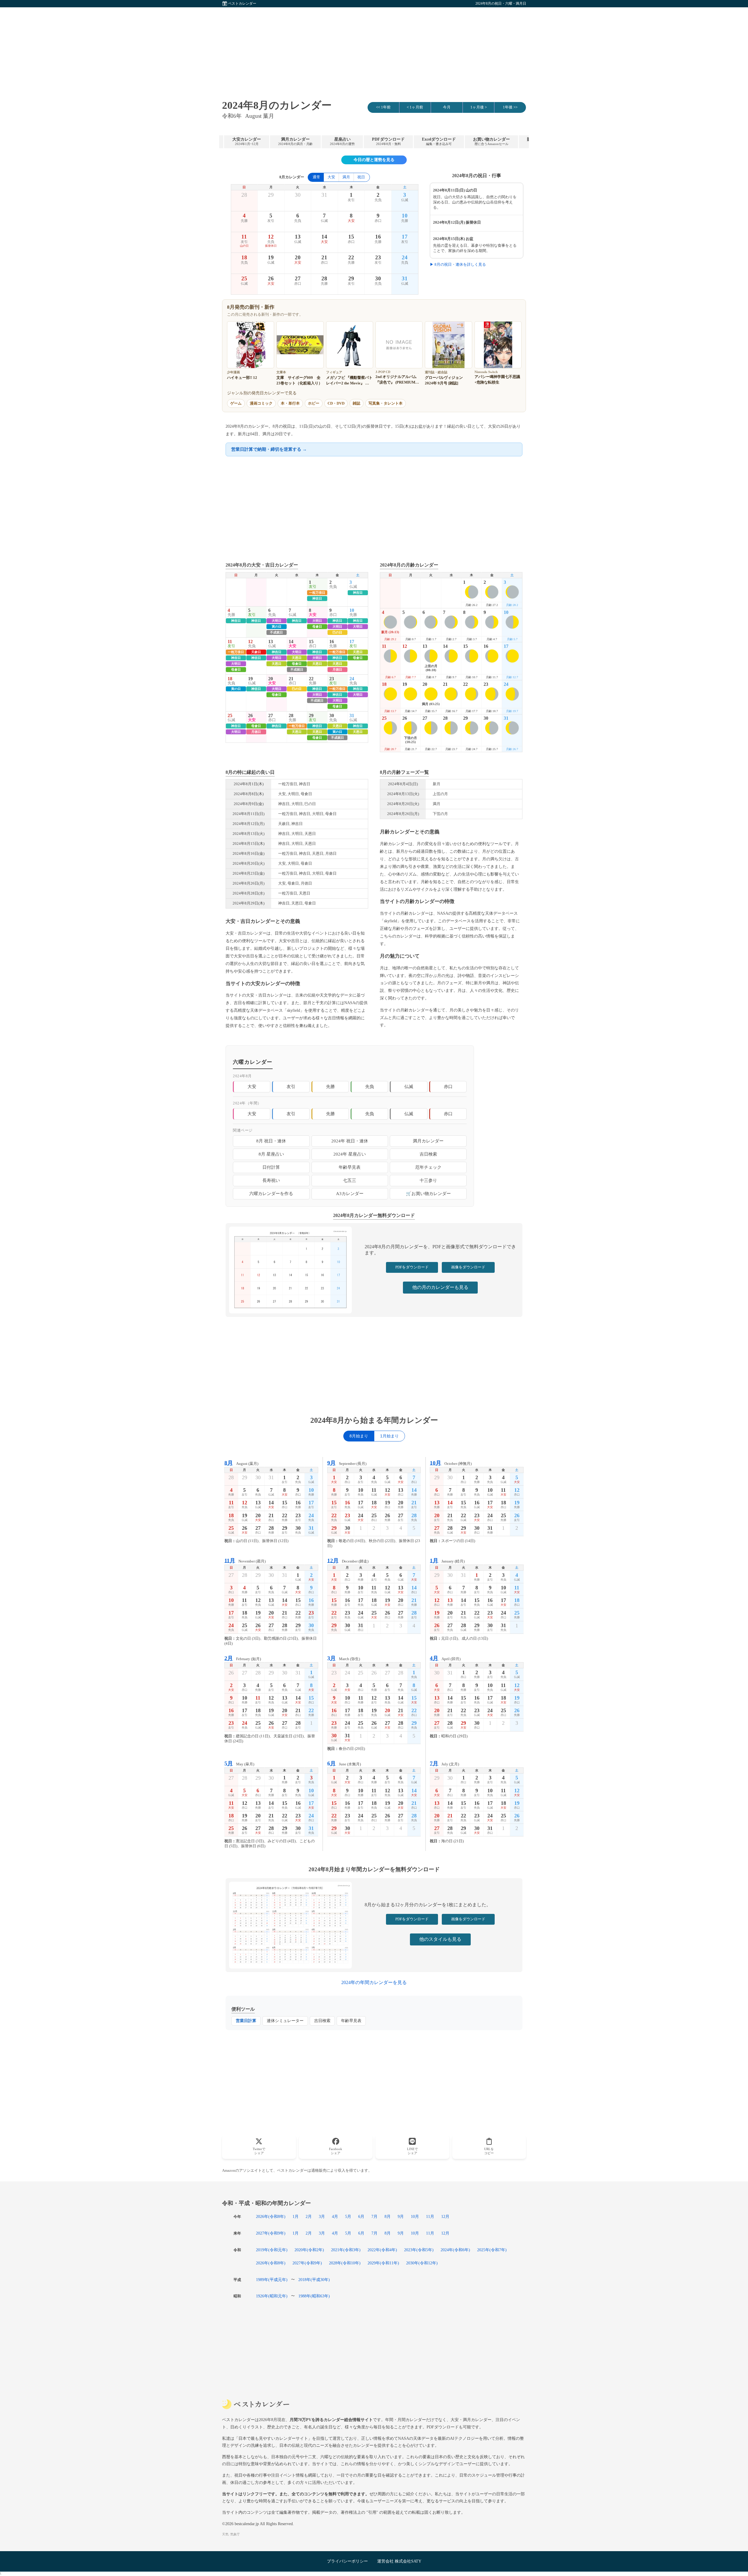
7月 (374, 2216)
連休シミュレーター (285, 2021)
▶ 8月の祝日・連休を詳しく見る (458, 265)
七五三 (350, 1180)
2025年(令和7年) (492, 2250)
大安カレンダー (247, 141)
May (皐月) (239, 1763)
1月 (296, 2216)
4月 (335, 2216)
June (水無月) (344, 1763)
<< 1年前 (383, 107)
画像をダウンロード (468, 1267)
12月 (445, 2216)
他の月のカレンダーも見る (440, 1287)
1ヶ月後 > (479, 107)
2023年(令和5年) (419, 2250)
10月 (415, 2216)
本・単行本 (290, 403)
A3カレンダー (350, 1193)
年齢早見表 (350, 1167)
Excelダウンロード (439, 141)
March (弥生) (344, 1658)
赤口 (448, 1086)
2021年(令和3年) (346, 2250)
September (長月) (347, 1463)
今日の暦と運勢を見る (374, 160)
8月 (388, 2216)
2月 (309, 2216)
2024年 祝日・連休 (350, 1141)
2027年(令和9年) (271, 2233)
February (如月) (243, 1658)
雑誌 (356, 403)
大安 (331, 177)
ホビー (314, 403)
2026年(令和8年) (271, 2216)
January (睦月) (447, 1561)
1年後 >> (510, 107)
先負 (370, 1086)
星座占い (342, 141)
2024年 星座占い (350, 1154)
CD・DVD (336, 403)
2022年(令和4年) (382, 2250)
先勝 (330, 1086)
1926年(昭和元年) (272, 2296)
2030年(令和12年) (422, 2263)
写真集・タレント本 (386, 403)
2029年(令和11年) (383, 2263)
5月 (348, 2216)
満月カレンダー (295, 141)
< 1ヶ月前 (415, 107)
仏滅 (409, 1086)
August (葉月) (241, 1463)
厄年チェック (428, 1167)
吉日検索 (428, 1154)
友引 (291, 1086)
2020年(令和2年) (309, 2250)
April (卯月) (445, 1658)
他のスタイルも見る (440, 1939)
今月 (447, 107)
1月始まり (389, 1436)
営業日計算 (246, 2021)
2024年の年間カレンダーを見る (374, 1982)
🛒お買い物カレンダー (428, 1193)
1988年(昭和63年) (314, 2296)
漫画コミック (261, 403)
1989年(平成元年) (272, 2280)
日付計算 (271, 1167)
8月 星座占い (271, 1154)
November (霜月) (245, 1561)
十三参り (428, 1180)
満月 (346, 177)
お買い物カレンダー (491, 141)
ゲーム (236, 403)
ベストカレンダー (242, 4)
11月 (430, 2216)
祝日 (361, 177)
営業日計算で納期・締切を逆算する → (269, 449)
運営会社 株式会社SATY (399, 2561)
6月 (361, 2216)
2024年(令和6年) (455, 2250)
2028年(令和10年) (345, 2263)
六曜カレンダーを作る (271, 1193)
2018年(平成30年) (314, 2280)
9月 (401, 2216)
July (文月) (444, 1763)
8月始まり (359, 1436)
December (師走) (348, 1561)
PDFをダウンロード (412, 1267)
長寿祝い (271, 1180)
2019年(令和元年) (272, 2250)
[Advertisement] (374, 48)
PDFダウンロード (388, 141)
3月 (322, 2216)
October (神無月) (451, 1463)
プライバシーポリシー (347, 2561)
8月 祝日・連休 (271, 1141)
